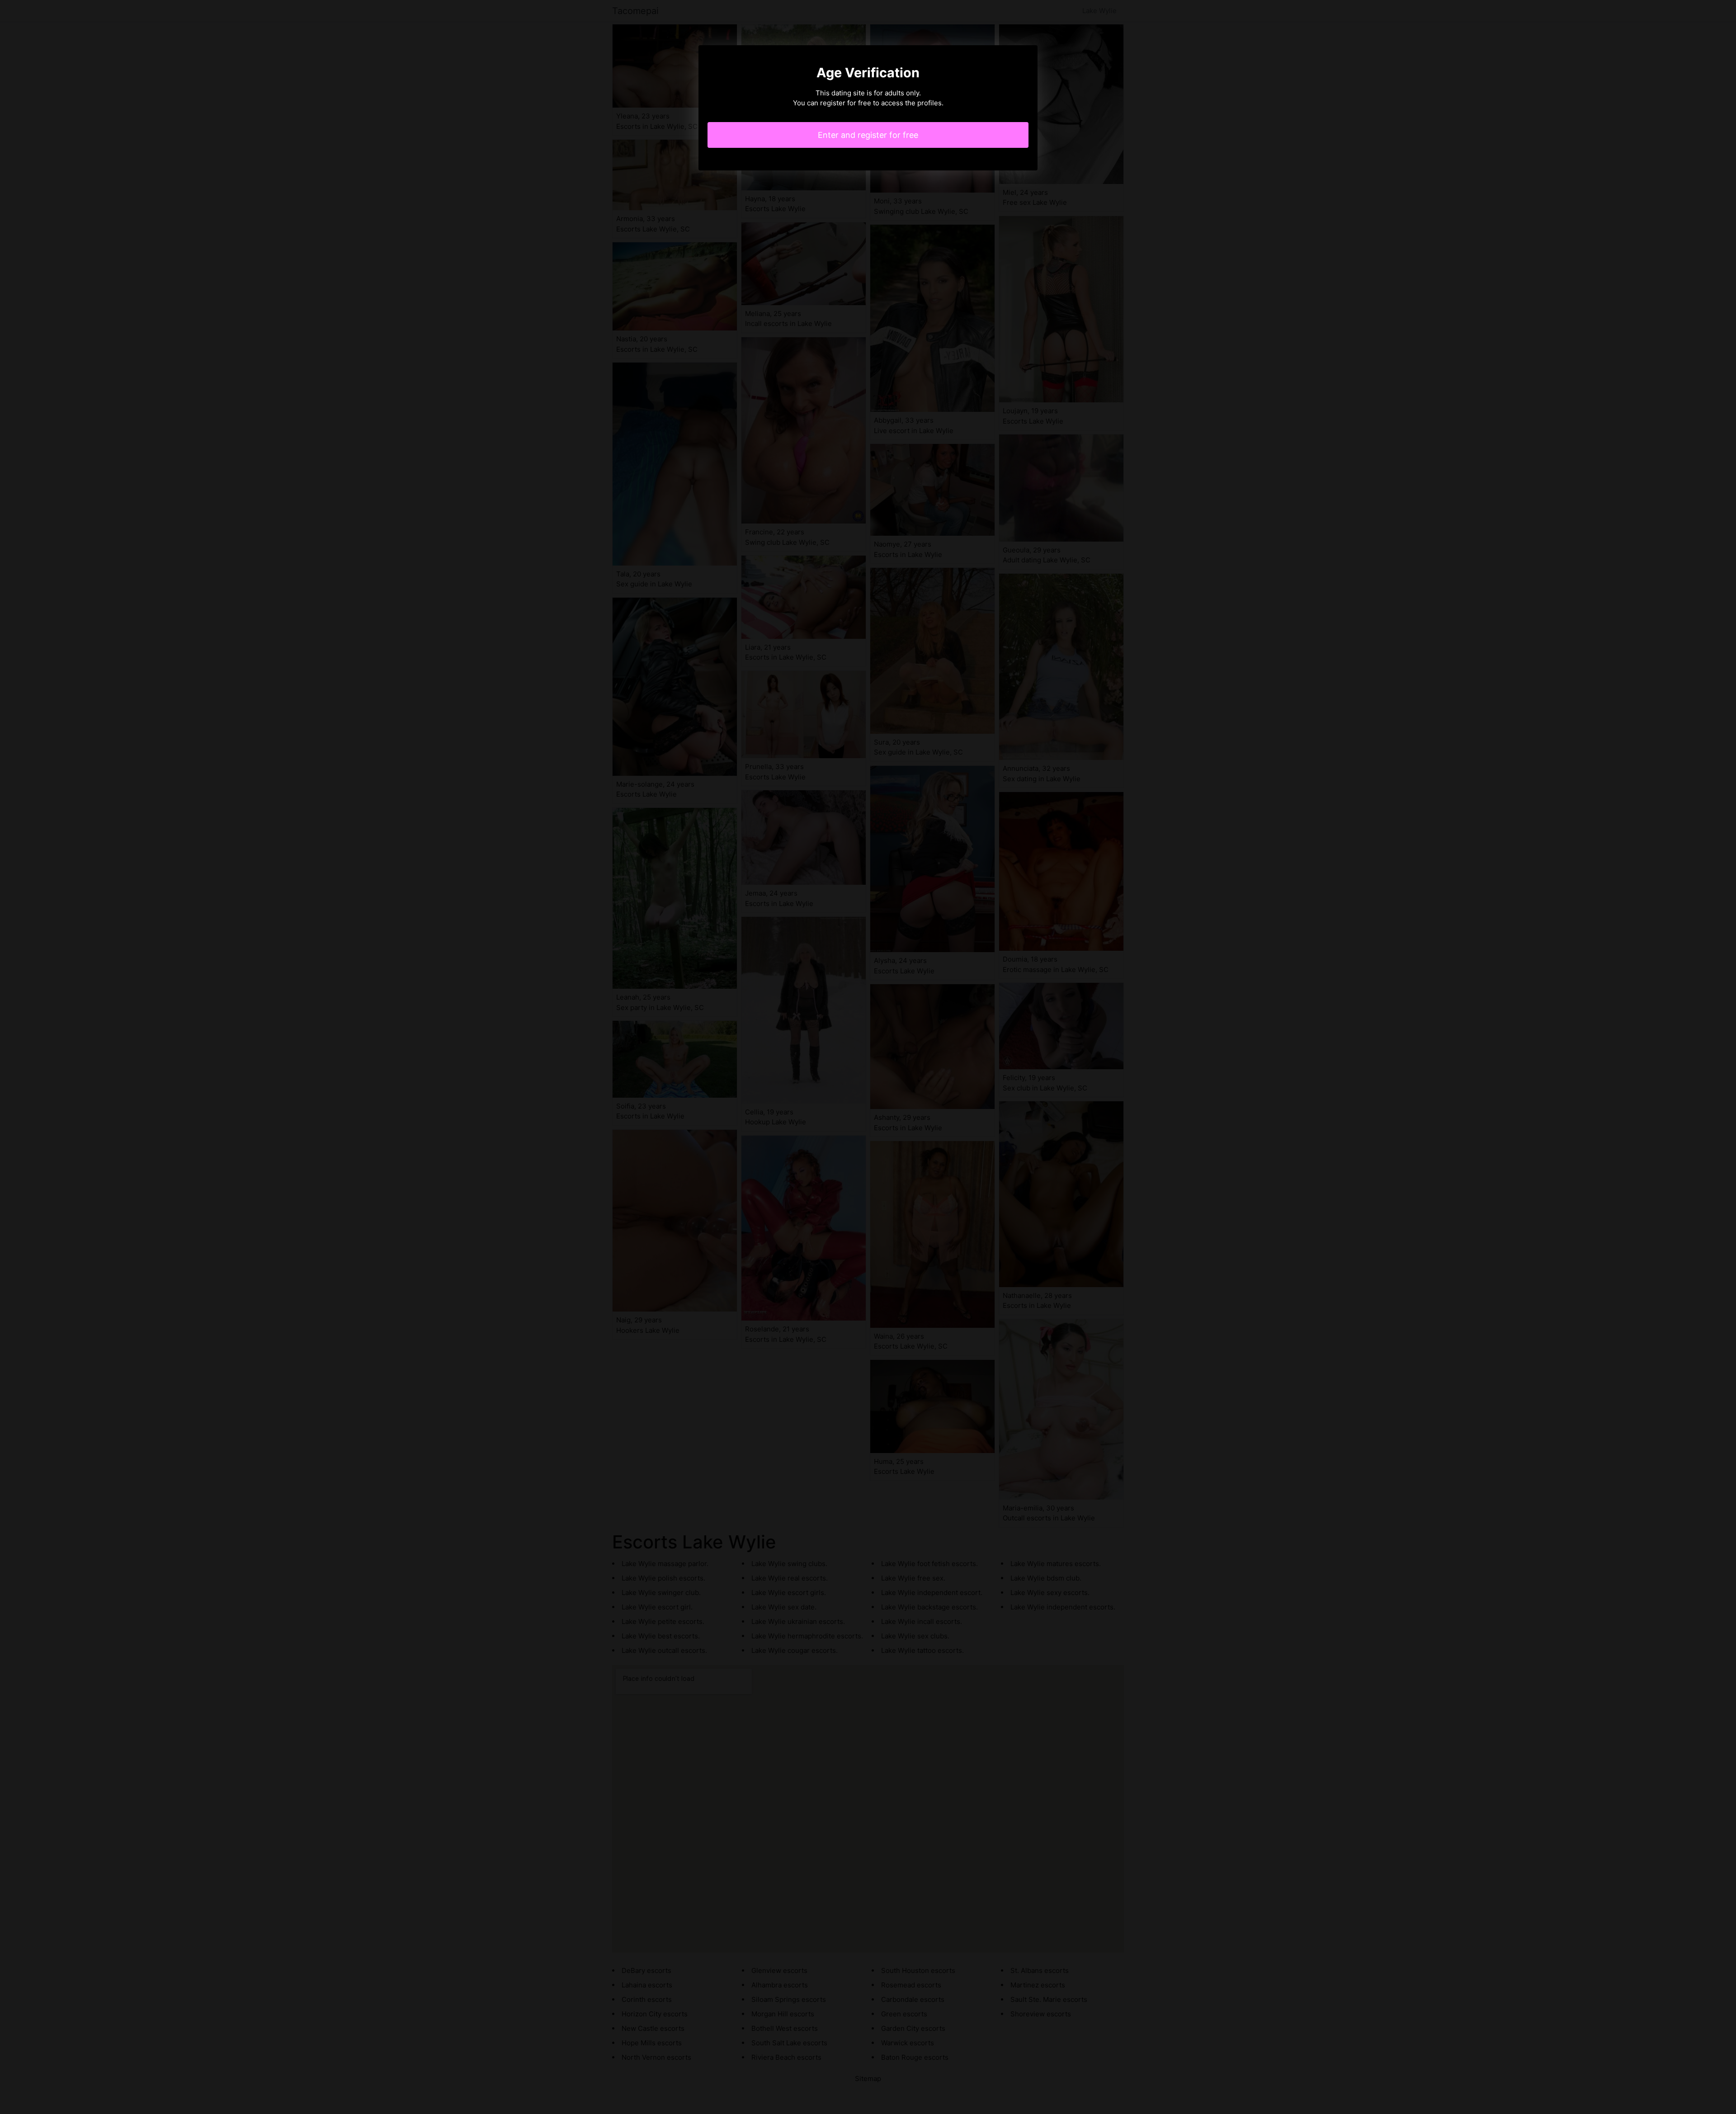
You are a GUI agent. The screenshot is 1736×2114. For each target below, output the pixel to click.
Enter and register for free (868, 135)
